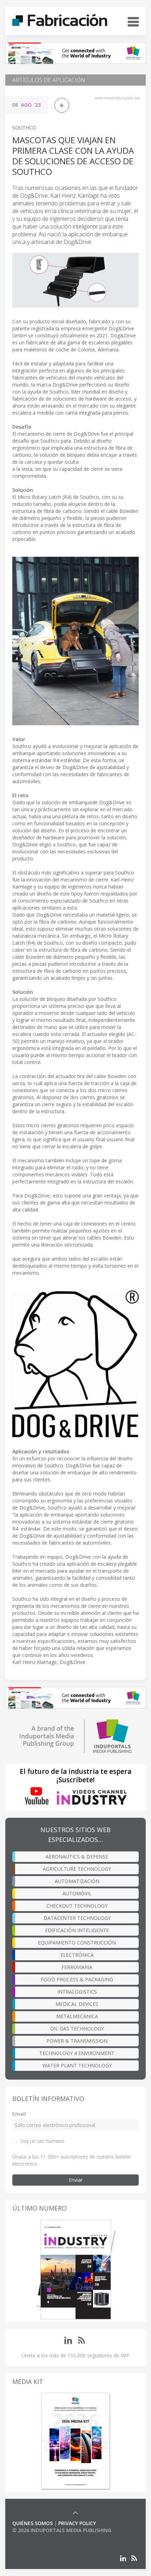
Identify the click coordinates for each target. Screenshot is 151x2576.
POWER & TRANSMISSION (77, 2041)
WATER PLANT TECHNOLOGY (77, 2065)
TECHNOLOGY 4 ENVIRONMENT (77, 2053)
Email (19, 2114)
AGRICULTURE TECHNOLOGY (77, 1869)
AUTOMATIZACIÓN (77, 1881)
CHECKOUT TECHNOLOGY (77, 1906)
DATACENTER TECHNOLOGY (77, 1918)
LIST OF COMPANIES (36, 2537)
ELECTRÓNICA (77, 1955)
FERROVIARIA (77, 1967)
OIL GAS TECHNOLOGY (77, 2029)
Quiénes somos (32, 2523)
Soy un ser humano (42, 2141)
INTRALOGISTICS (77, 1992)
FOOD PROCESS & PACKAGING (77, 1979)
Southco (24, 128)
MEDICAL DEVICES (77, 2004)
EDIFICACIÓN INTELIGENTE (77, 1930)
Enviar (76, 2180)
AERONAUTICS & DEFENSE (77, 1857)
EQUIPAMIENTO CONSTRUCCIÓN (77, 1943)
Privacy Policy (77, 2523)
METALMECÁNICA (77, 2016)
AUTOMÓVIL (77, 1893)
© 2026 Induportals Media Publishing (62, 2530)
